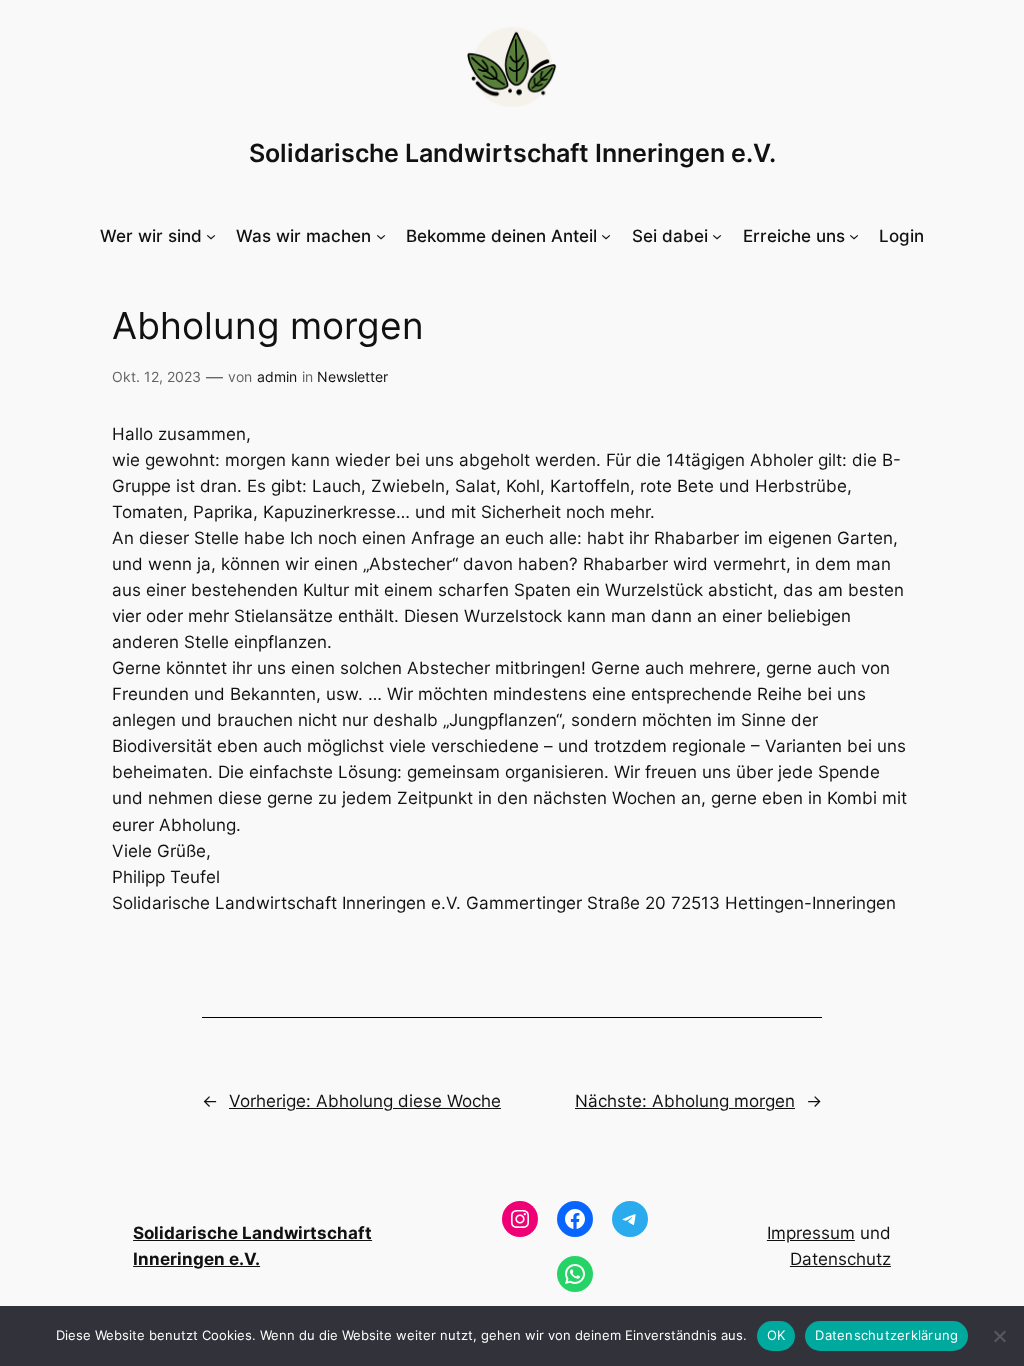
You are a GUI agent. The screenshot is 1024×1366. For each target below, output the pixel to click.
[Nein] (999, 1336)
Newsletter (352, 376)
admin (277, 376)
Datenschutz (840, 1259)
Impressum (811, 1233)
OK (776, 1335)
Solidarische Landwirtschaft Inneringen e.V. (512, 153)
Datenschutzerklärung (886, 1335)
